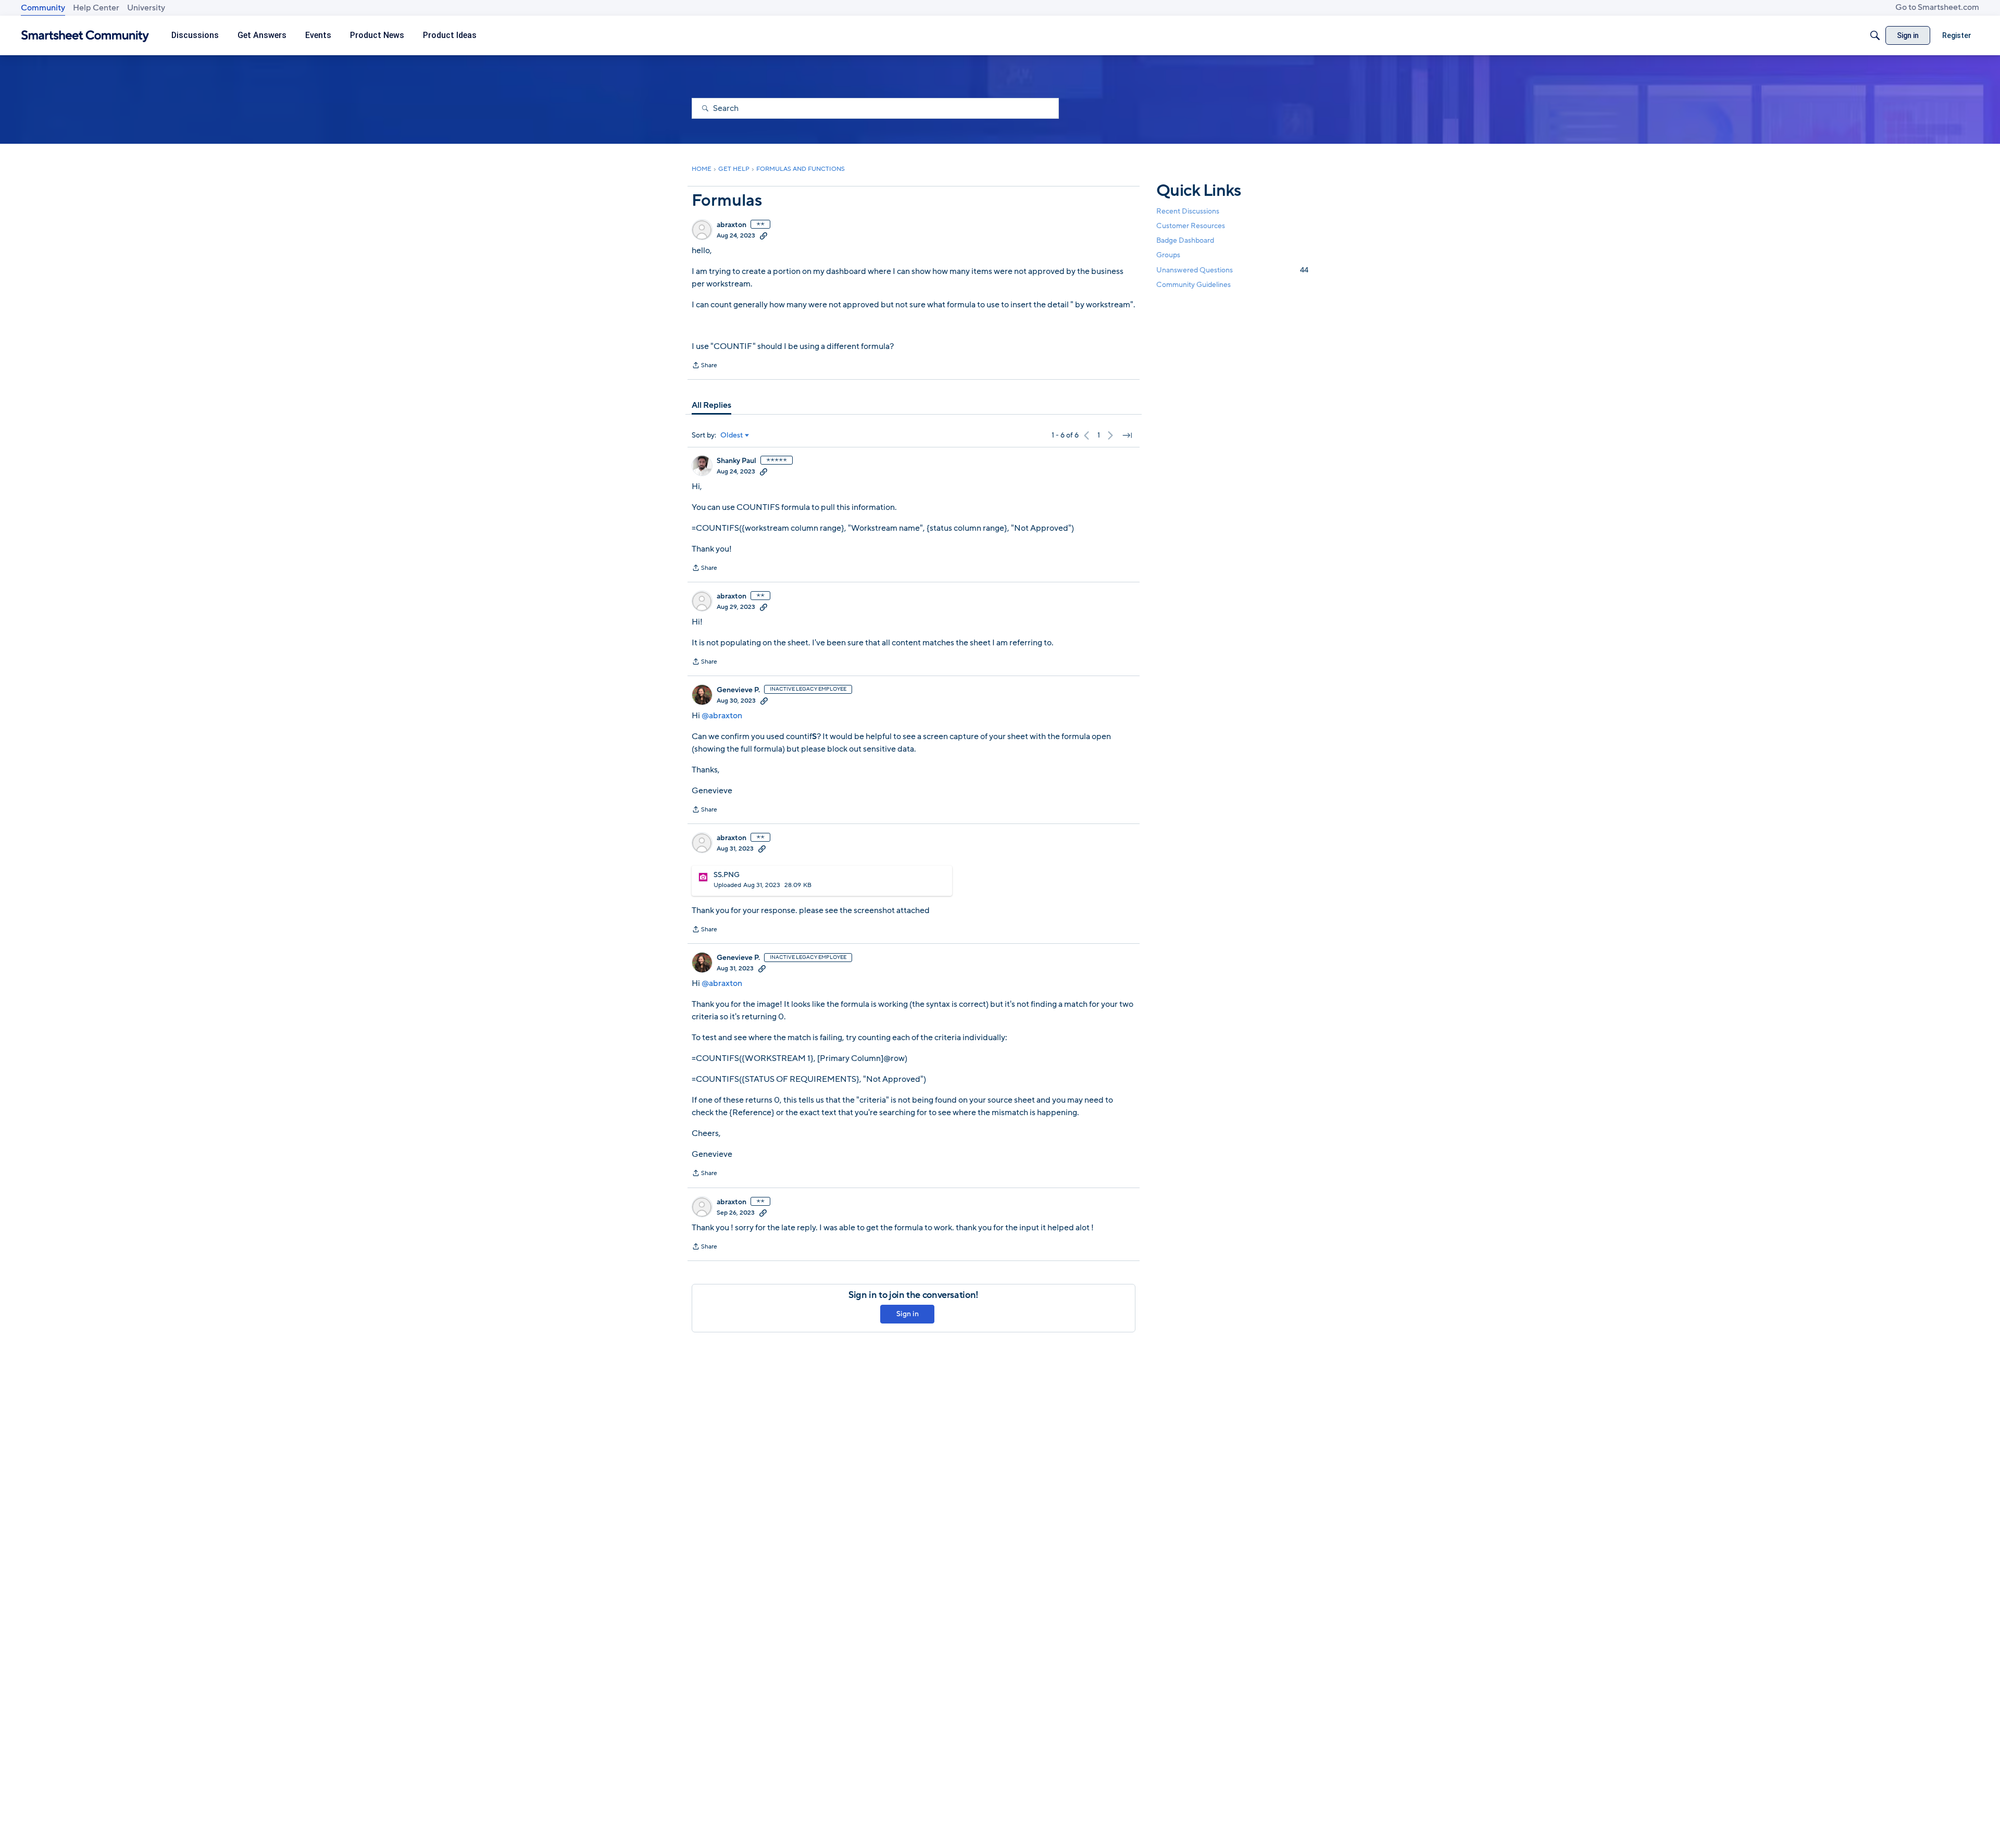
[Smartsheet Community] (85, 36)
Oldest (732, 435)
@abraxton (722, 716)
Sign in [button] (908, 1314)
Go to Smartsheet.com (1937, 7)
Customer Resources (1191, 226)
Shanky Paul (736, 461)
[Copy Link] (764, 235)
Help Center (96, 8)
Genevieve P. (738, 690)
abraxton (732, 225)
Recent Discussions (1188, 211)
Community (43, 8)
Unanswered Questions (1232, 270)
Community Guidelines (1193, 285)
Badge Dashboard (1185, 240)
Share (704, 366)
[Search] (1875, 35)
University (146, 8)
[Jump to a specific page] (1127, 435)
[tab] (711, 405)
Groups (1168, 255)
